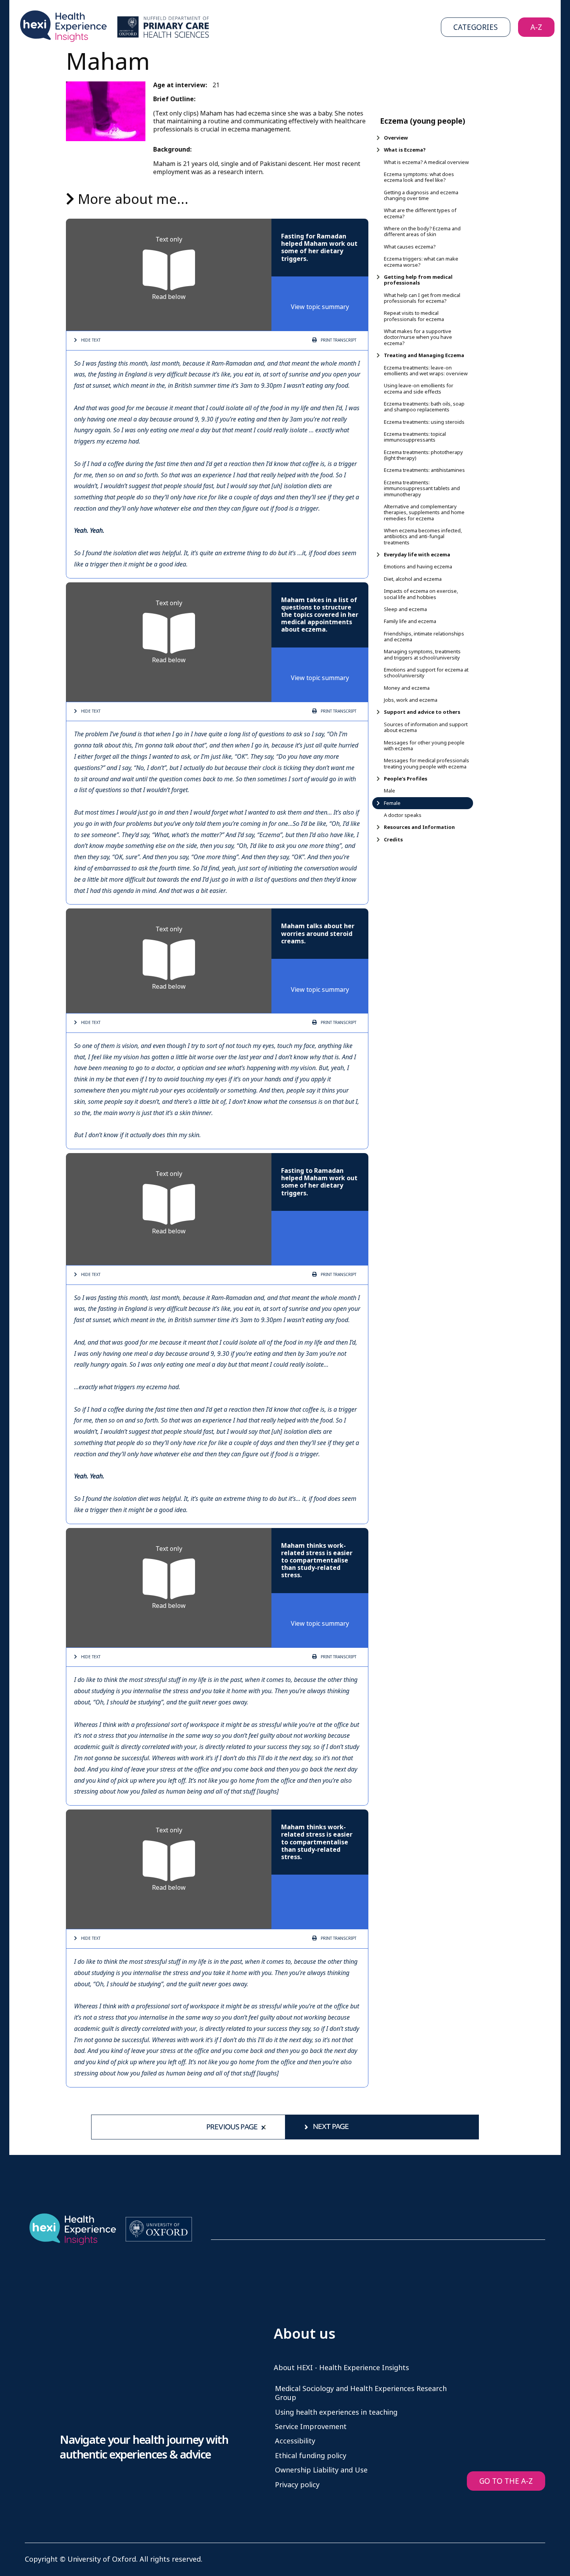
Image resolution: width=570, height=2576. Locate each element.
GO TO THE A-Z (506, 2481)
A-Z (536, 27)
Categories (476, 27)
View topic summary (320, 307)
